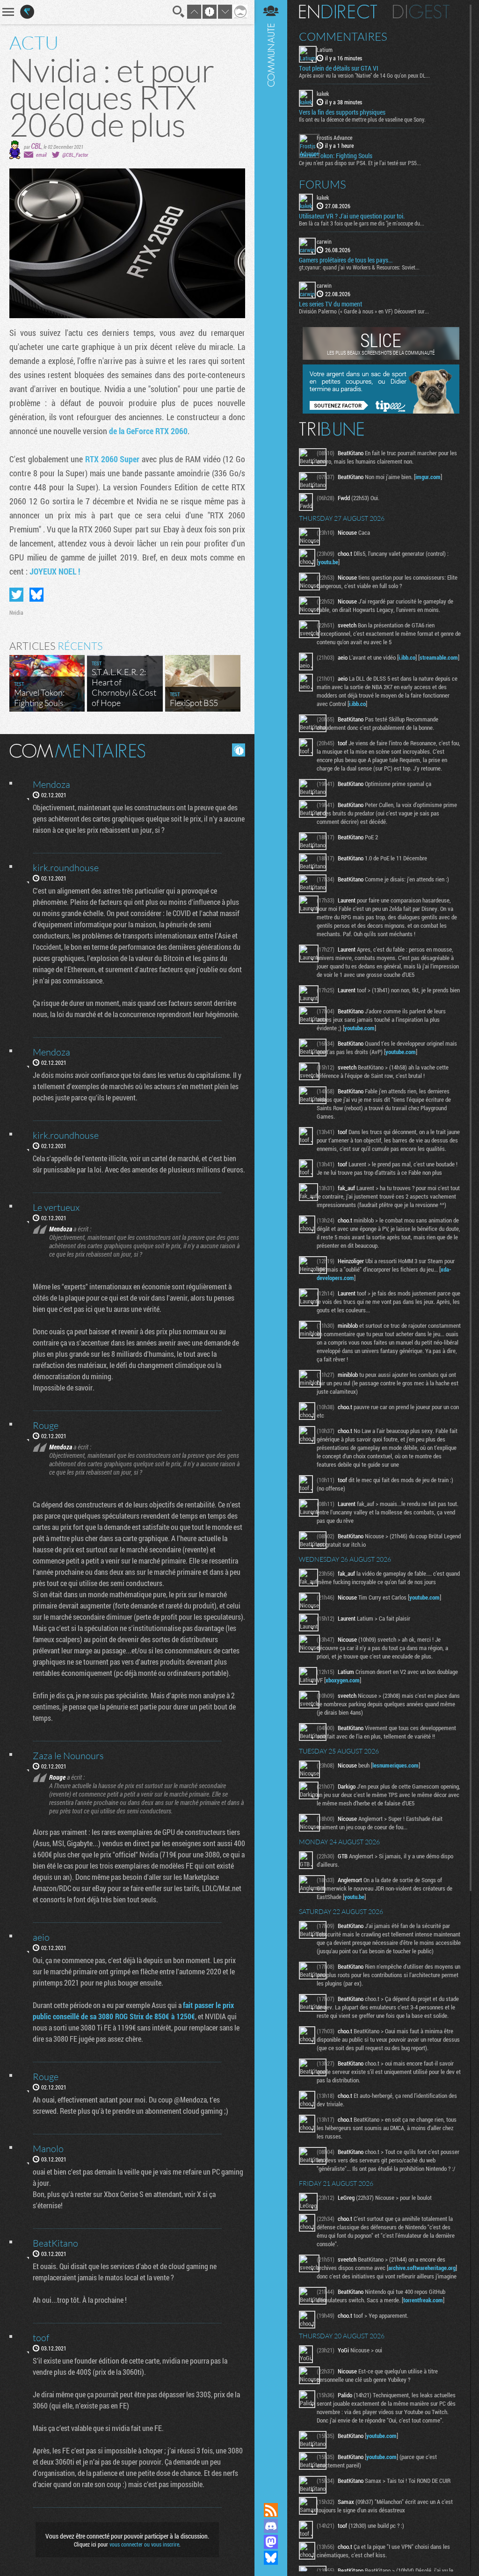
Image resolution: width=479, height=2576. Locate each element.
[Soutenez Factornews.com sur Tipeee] (381, 411)
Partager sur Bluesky (36, 595)
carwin (324, 241)
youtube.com (359, 1028)
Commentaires (343, 36)
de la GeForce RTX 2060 (148, 431)
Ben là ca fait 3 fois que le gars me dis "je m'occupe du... (362, 223)
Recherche (179, 12)
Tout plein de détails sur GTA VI (339, 68)
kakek (323, 94)
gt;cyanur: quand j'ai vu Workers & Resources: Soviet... (359, 267)
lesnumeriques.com (396, 1765)
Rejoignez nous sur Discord (271, 2526)
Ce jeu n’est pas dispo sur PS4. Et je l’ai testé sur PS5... (360, 163)
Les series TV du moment (330, 304)
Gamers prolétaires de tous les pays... (346, 260)
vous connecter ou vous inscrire (144, 2544)
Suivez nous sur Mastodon (271, 2542)
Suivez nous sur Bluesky (271, 2558)
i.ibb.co (407, 657)
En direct (338, 12)
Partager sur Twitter (16, 595)
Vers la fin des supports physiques (342, 112)
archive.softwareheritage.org (422, 2268)
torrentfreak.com (423, 2300)
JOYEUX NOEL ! (55, 571)
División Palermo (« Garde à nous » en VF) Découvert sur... (364, 311)
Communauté (271, 1242)
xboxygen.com (343, 1680)
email (41, 155)
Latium (325, 50)
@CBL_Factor (75, 155)
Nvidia (16, 612)
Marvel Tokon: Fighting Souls (336, 156)
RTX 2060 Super (113, 459)
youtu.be (328, 562)
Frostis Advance (334, 138)
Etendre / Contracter (271, 2494)
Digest (421, 12)
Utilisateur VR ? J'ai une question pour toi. (352, 216)
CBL (36, 146)
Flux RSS (271, 2510)
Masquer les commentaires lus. (239, 750)
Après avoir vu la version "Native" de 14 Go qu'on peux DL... (364, 75)
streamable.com (439, 657)
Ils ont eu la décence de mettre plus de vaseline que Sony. (362, 119)
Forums (323, 184)
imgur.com (428, 477)
